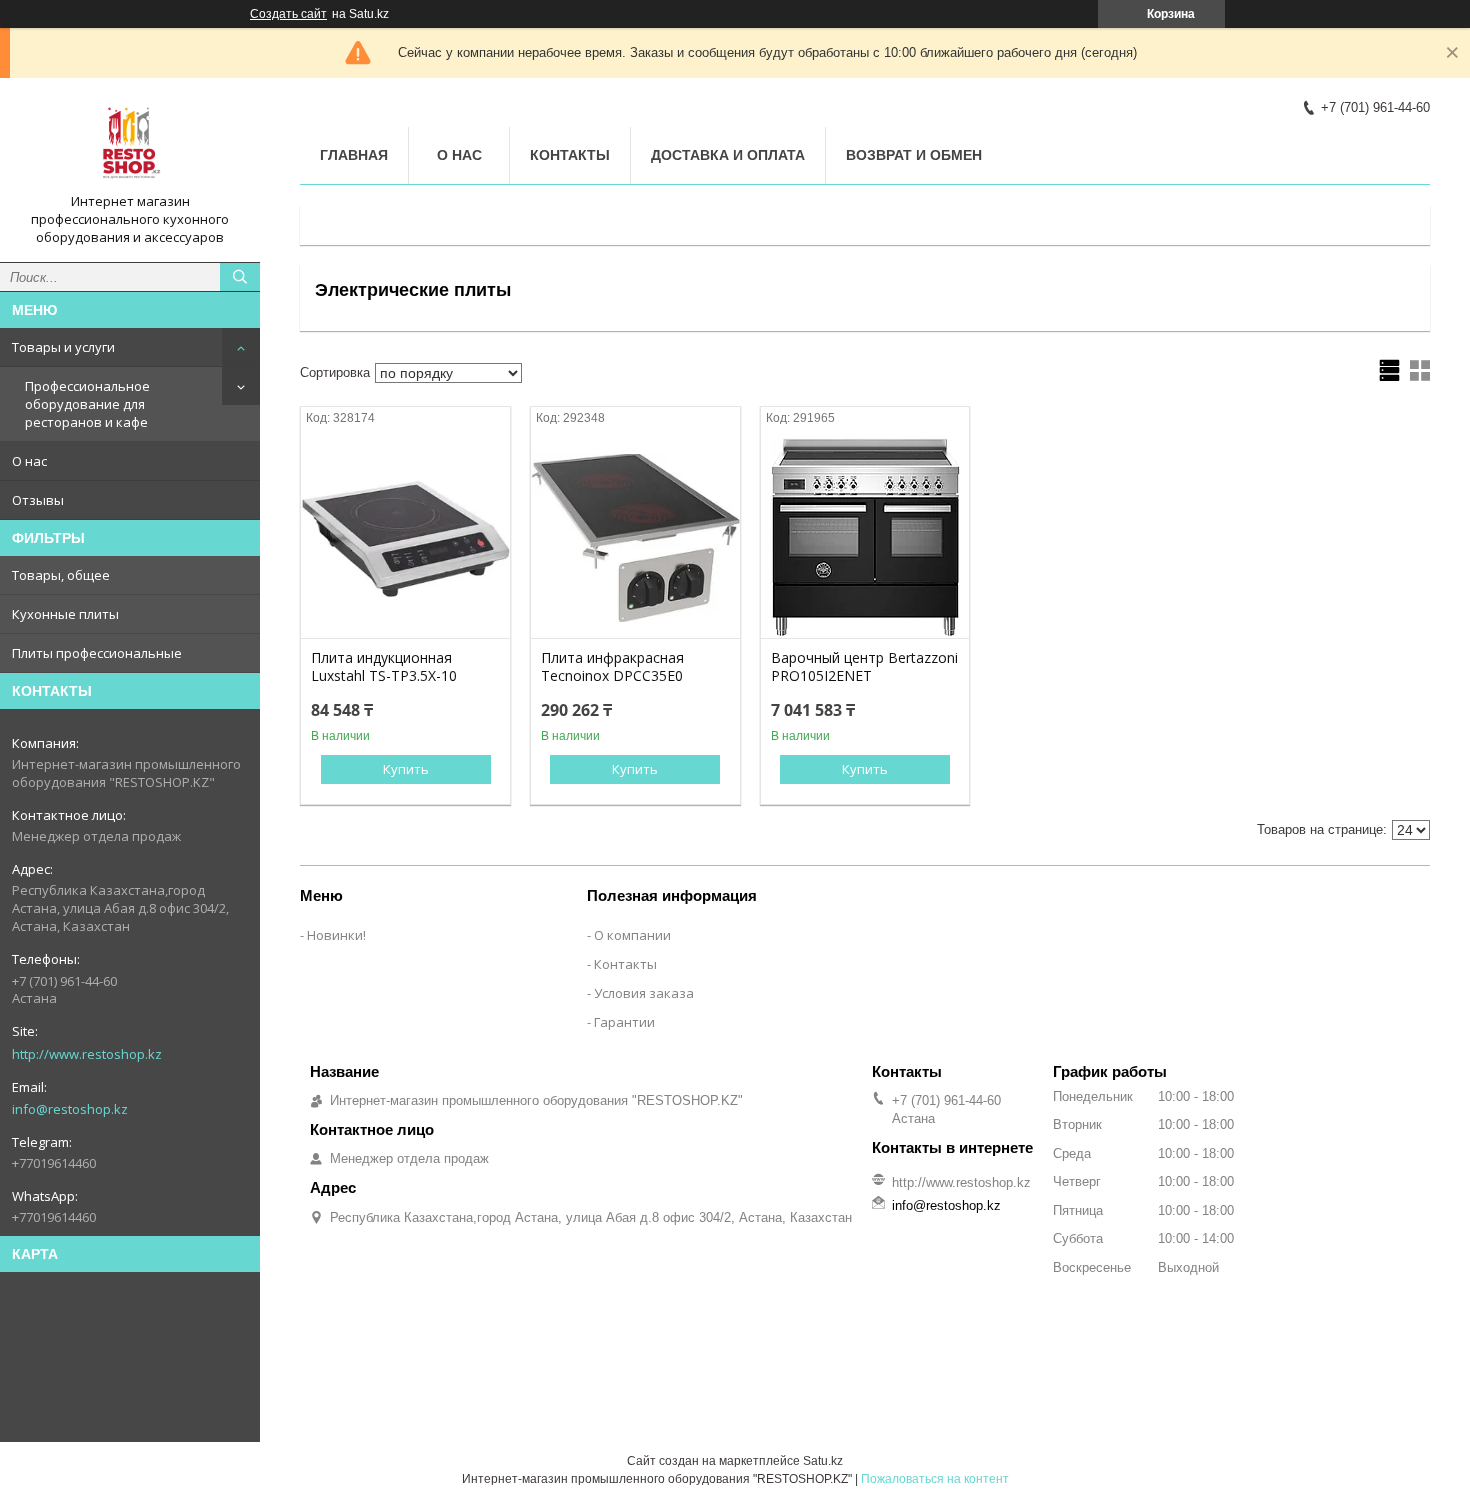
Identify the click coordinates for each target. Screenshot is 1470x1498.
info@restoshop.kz (70, 1109)
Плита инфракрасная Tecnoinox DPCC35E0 (612, 667)
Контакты (570, 155)
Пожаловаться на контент (935, 1479)
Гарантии (624, 1022)
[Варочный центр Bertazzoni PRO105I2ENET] (865, 538)
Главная (354, 155)
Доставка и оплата (728, 155)
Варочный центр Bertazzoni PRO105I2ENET (864, 667)
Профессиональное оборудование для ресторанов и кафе (87, 404)
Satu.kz (823, 1461)
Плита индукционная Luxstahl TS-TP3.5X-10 (384, 667)
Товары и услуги (63, 347)
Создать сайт (288, 14)
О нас (29, 461)
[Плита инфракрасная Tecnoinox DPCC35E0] (635, 538)
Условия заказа (644, 993)
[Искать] (240, 277)
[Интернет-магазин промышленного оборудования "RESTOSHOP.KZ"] (130, 143)
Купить (406, 769)
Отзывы (38, 500)
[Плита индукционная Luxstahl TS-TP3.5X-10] (405, 538)
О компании (632, 935)
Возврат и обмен (914, 155)
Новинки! (336, 935)
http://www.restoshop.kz (87, 1054)
